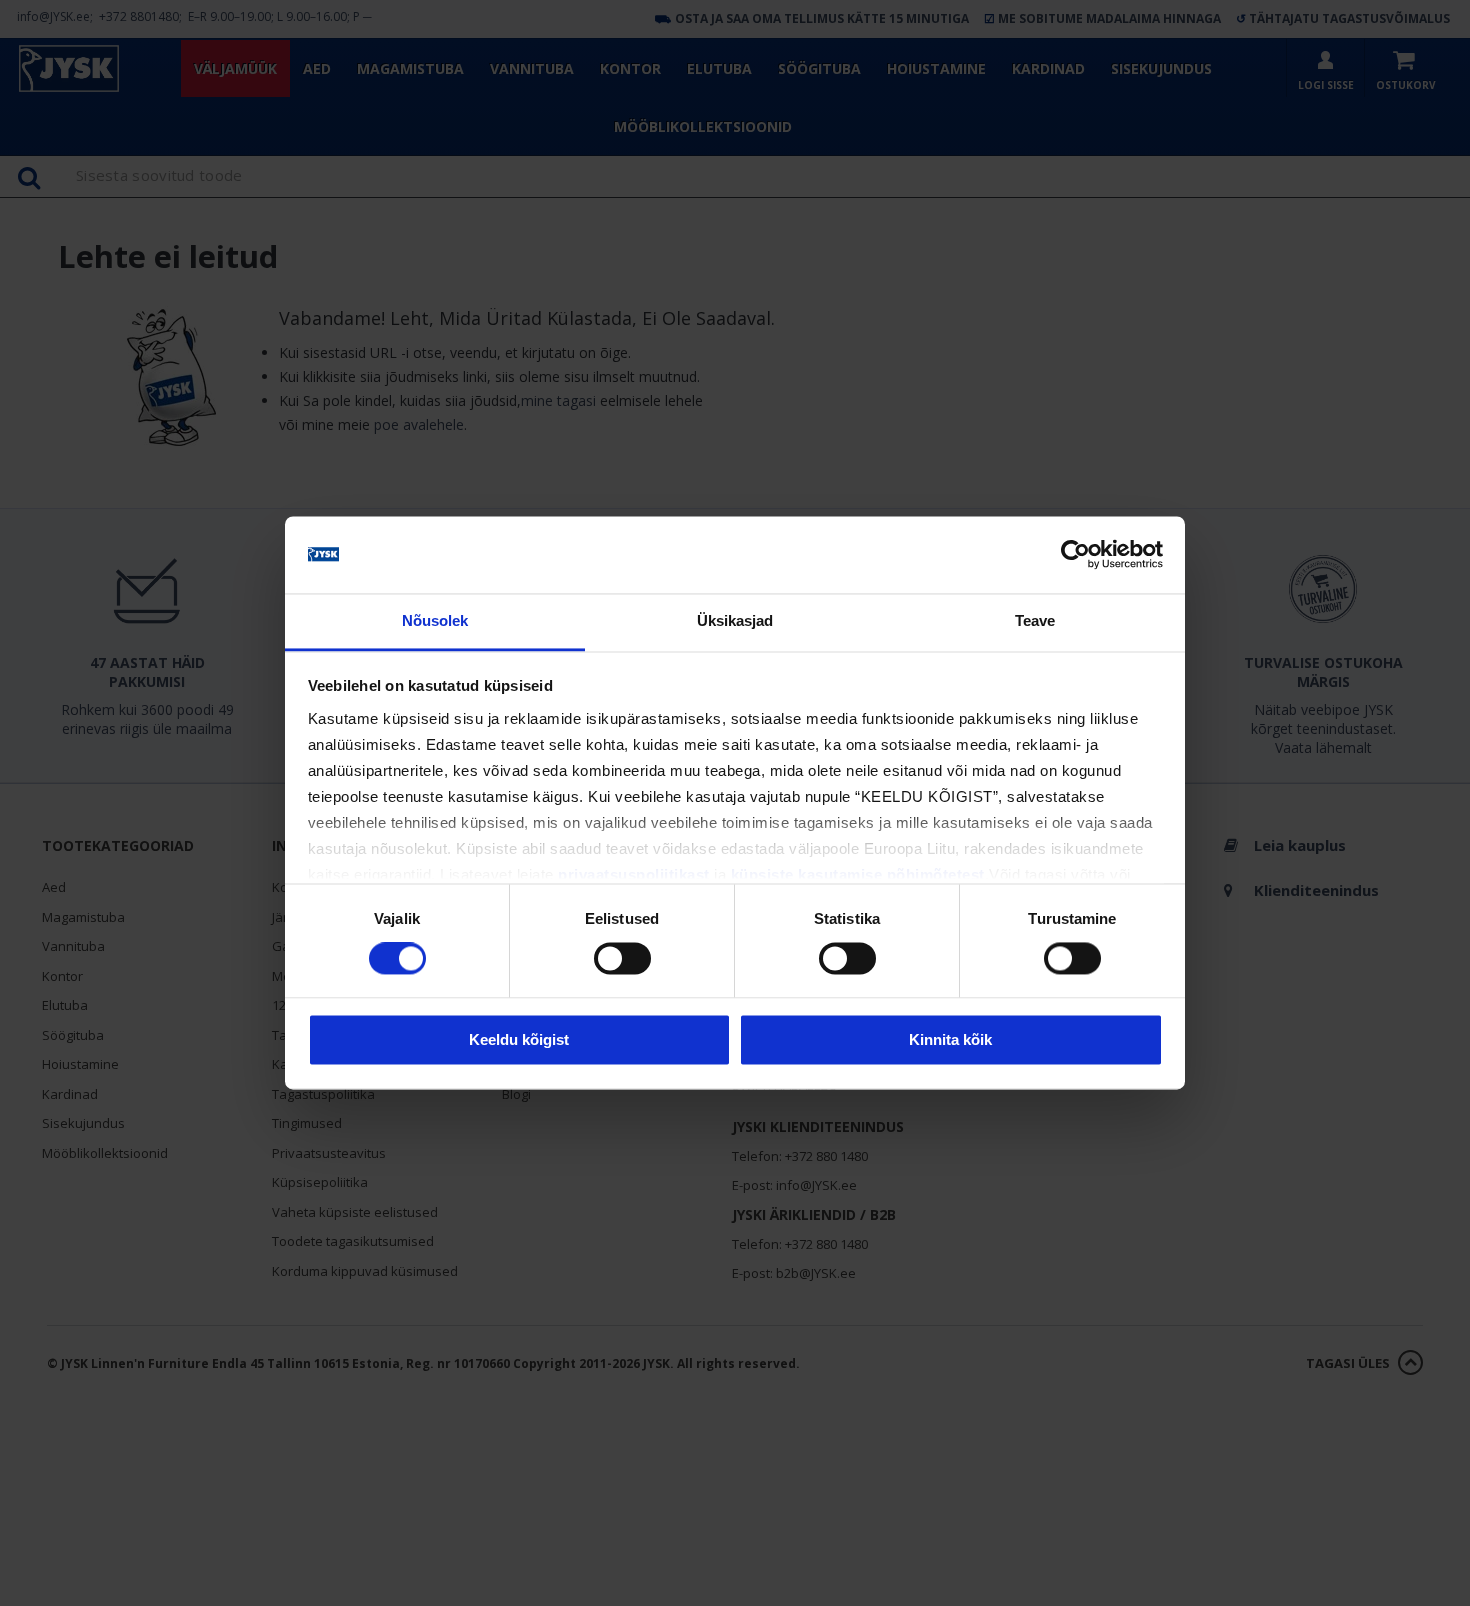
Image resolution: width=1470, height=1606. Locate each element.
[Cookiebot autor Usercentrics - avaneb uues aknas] (1075, 555)
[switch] (622, 959)
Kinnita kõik (950, 1039)
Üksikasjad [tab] (735, 620)
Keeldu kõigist (519, 1039)
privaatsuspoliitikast (634, 874)
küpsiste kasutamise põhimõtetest (858, 874)
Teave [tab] (1035, 620)
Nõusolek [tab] (435, 620)
